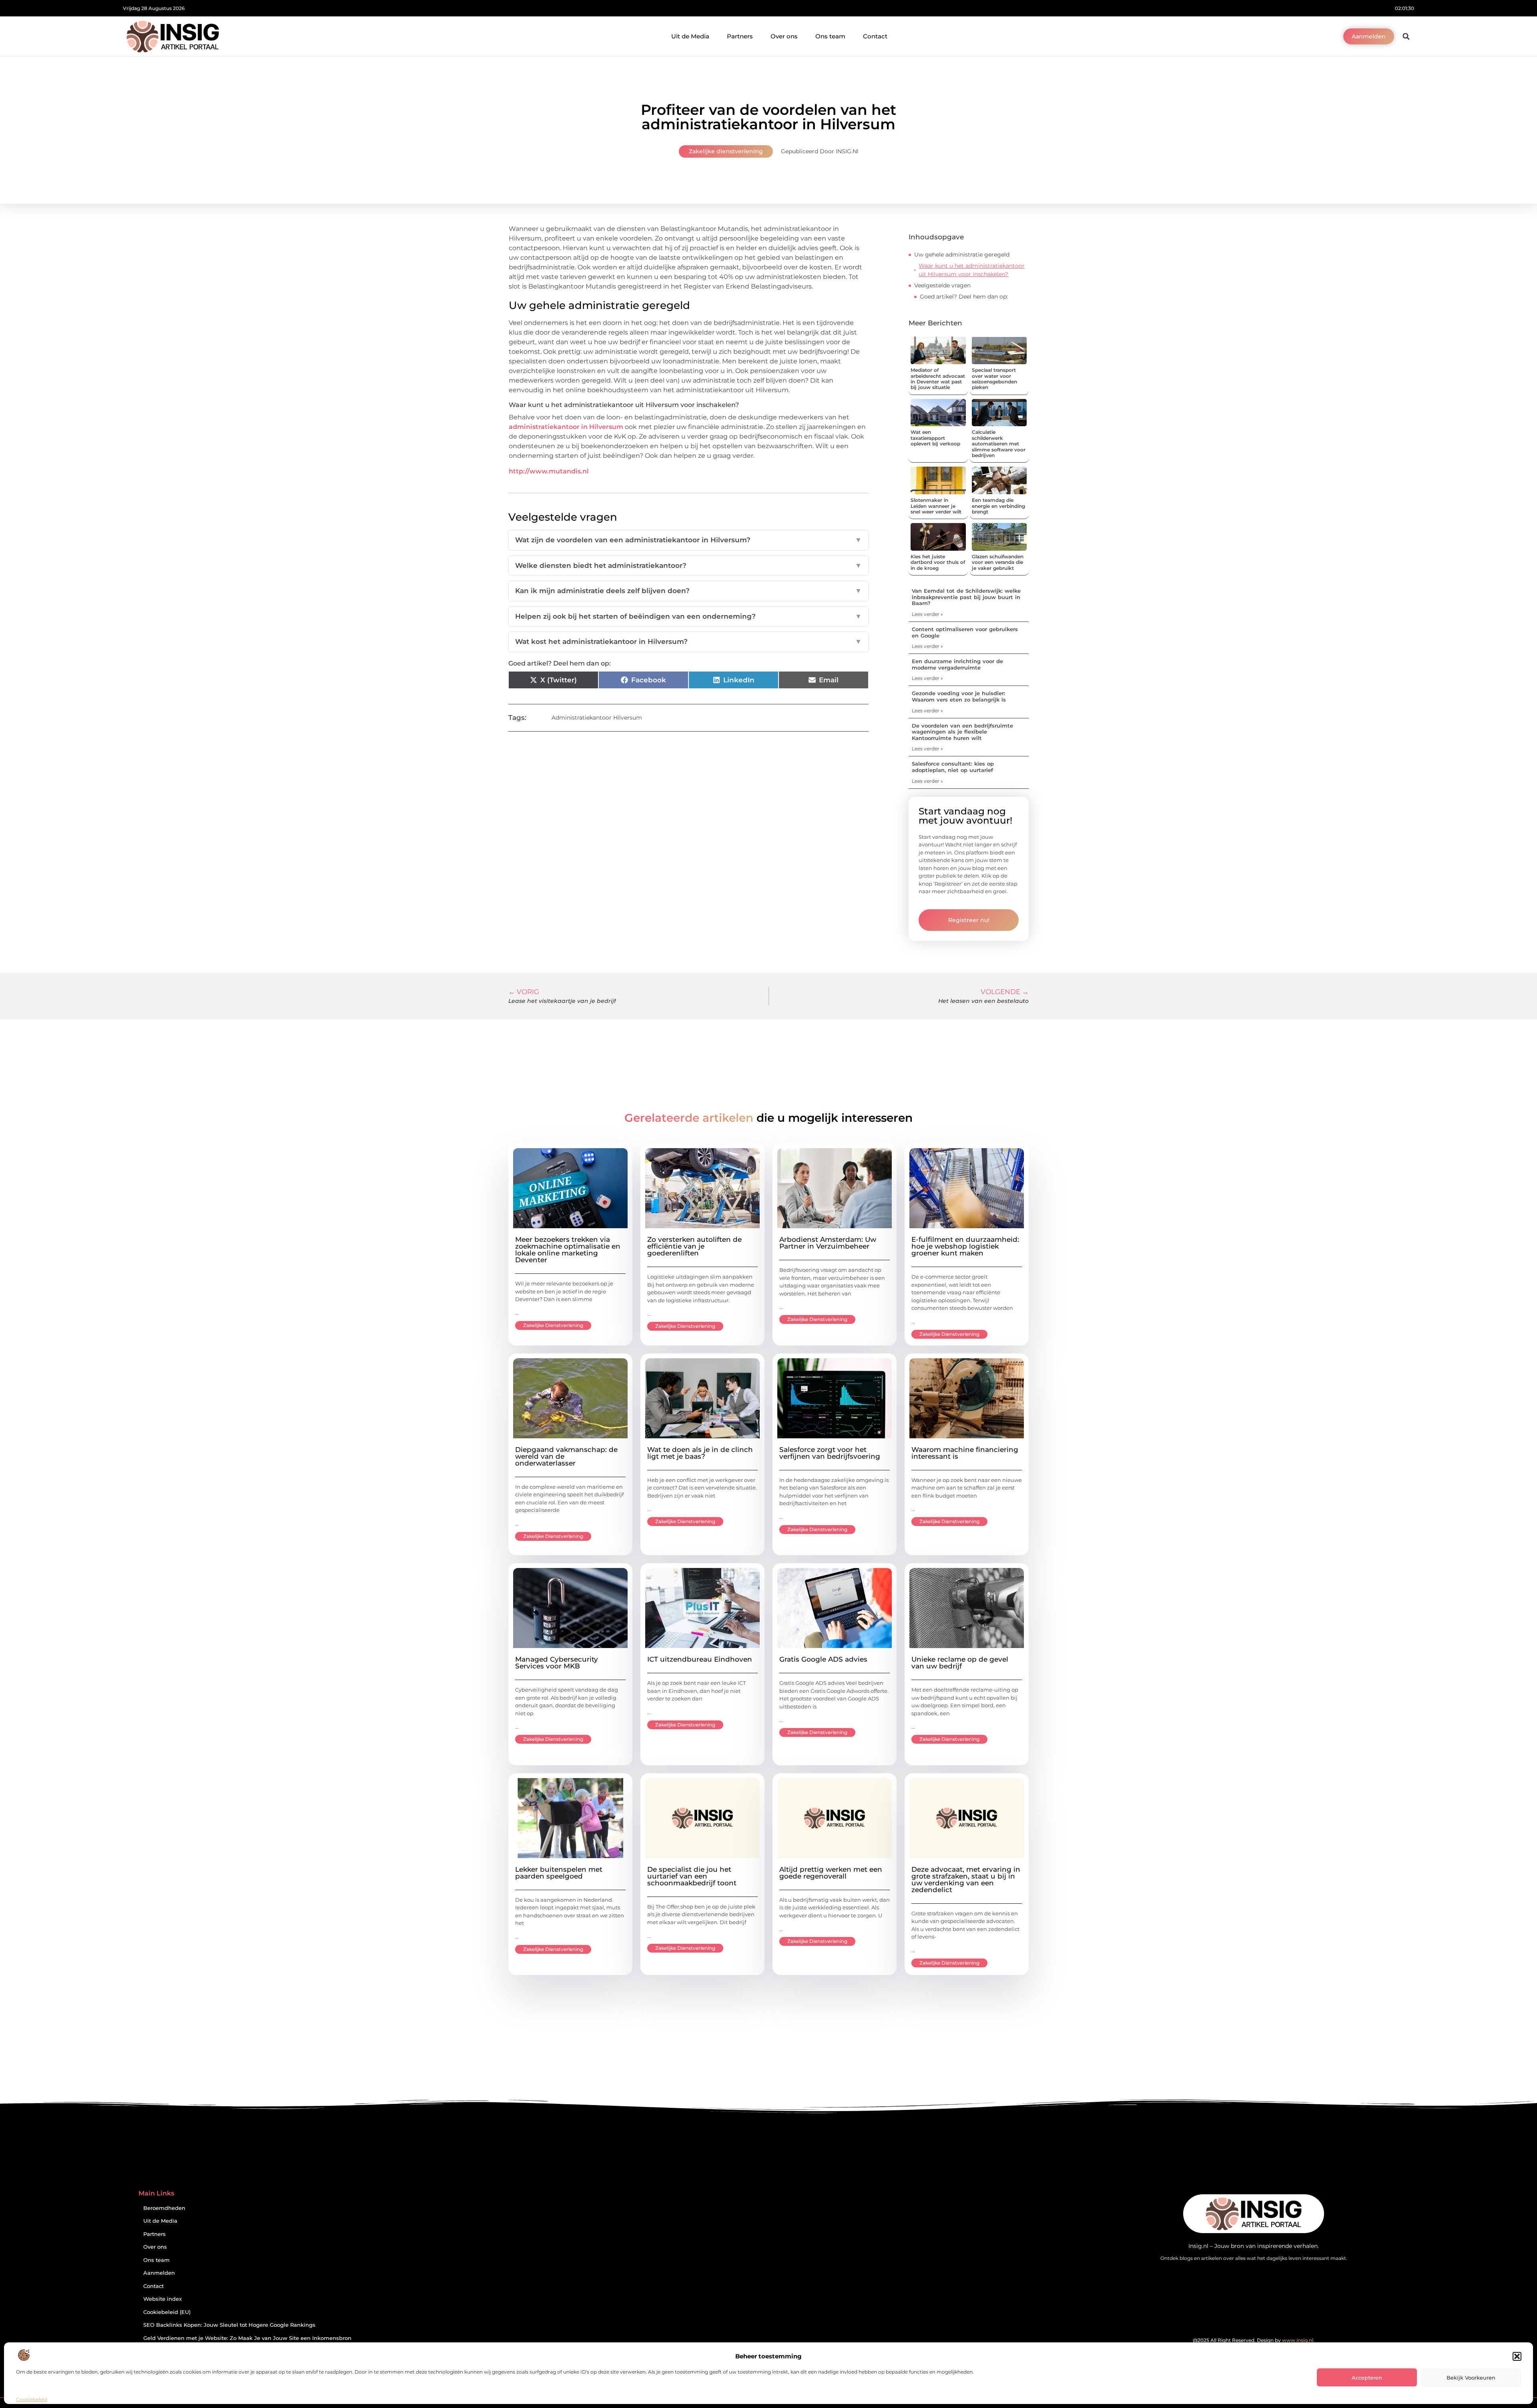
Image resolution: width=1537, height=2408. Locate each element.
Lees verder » (927, 614)
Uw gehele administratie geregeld (962, 255)
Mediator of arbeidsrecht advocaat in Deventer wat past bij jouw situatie (938, 379)
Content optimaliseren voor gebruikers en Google (965, 632)
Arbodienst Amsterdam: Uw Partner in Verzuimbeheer (828, 1243)
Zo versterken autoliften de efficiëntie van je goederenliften (694, 1246)
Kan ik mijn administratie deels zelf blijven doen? (688, 591)
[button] (1517, 2356)
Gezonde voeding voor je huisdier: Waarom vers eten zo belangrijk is (959, 696)
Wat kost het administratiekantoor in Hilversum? (688, 642)
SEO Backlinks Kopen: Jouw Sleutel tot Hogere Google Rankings (229, 2325)
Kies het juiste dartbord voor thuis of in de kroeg (938, 562)
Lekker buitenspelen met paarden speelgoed (559, 1873)
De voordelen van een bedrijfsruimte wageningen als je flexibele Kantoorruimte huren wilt (962, 732)
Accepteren (1367, 2378)
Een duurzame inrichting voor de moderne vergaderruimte (957, 664)
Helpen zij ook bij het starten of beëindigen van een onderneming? (688, 616)
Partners (740, 36)
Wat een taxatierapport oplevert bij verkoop (935, 438)
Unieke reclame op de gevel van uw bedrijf (960, 1663)
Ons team (830, 36)
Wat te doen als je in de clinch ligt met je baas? (700, 1453)
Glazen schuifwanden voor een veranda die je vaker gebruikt (998, 562)
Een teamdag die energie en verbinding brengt (998, 506)
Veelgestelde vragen (942, 285)
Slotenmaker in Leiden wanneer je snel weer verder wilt (936, 506)
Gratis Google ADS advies (823, 1659)
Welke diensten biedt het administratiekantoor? (688, 565)
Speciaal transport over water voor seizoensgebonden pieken (994, 379)
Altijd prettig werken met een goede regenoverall (831, 1873)
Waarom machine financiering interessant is (965, 1453)
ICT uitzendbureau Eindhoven (700, 1659)
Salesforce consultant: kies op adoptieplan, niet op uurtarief (953, 767)
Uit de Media (690, 36)
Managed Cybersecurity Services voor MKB (557, 1663)
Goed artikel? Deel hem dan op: (964, 297)
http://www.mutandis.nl (549, 471)
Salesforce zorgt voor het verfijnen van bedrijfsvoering (830, 1453)
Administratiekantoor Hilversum (597, 718)
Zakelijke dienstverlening (726, 151)
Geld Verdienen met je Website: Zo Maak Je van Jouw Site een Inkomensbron (247, 2338)
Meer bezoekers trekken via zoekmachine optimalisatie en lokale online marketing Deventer (568, 1250)
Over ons (784, 36)
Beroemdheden (164, 2208)
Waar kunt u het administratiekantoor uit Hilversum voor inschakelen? (972, 270)
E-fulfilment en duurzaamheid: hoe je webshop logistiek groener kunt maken (965, 1246)
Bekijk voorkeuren (1471, 2378)
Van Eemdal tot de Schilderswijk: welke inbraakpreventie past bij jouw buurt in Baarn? (966, 597)
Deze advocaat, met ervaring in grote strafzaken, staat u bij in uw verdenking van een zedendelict (966, 1880)
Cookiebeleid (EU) (167, 2312)
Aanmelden (159, 2273)
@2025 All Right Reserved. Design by (1254, 2340)
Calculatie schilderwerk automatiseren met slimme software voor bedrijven (999, 444)
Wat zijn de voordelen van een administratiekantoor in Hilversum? (688, 540)
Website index (163, 2299)
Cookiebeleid (32, 2399)
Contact (875, 36)
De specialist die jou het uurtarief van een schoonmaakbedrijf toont (692, 1876)
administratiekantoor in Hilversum (566, 427)
